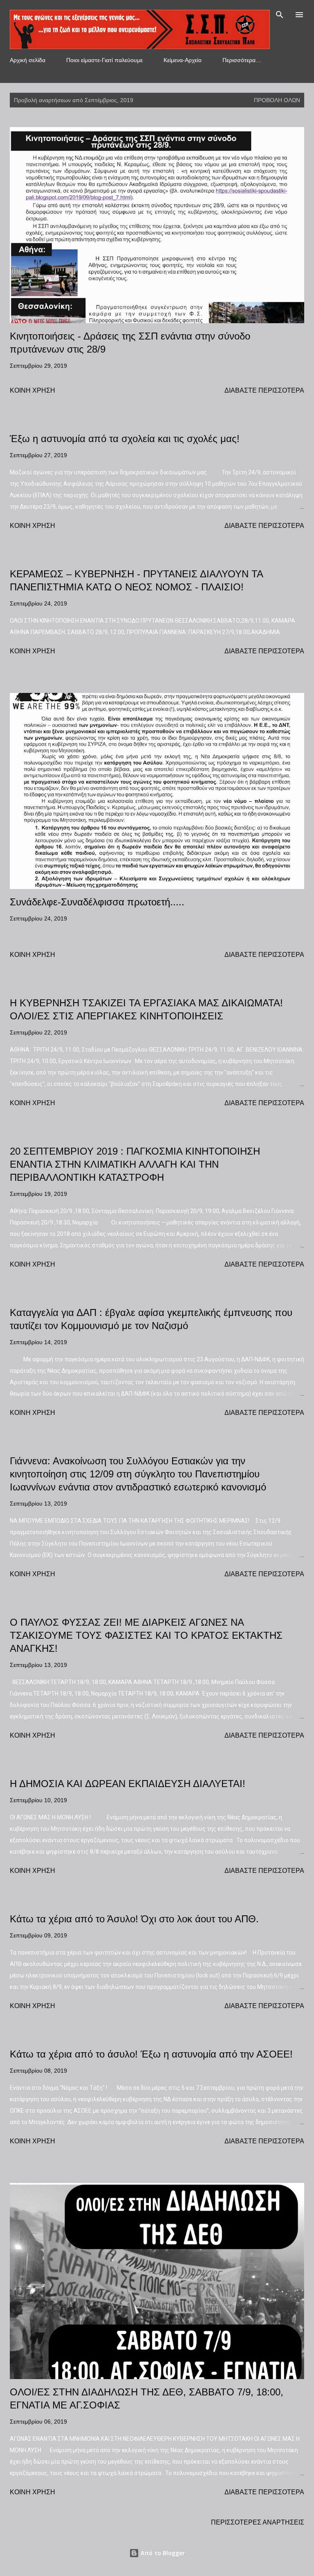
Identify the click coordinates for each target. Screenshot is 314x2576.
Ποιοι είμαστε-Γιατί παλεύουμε (104, 60)
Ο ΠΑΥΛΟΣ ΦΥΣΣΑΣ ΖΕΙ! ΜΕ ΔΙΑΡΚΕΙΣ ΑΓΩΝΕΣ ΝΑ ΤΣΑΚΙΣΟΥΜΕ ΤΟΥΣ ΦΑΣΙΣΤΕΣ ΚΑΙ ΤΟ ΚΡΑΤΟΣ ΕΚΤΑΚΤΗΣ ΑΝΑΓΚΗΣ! (146, 1635)
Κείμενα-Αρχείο (183, 60)
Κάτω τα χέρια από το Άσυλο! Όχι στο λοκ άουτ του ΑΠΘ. (134, 1919)
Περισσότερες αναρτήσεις (258, 2522)
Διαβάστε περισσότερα (264, 390)
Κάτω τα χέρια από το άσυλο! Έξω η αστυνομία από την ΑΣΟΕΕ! (151, 2054)
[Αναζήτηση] (280, 15)
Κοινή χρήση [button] (33, 390)
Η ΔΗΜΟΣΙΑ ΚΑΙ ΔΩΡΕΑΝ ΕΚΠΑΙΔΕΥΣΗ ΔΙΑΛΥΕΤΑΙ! (128, 1784)
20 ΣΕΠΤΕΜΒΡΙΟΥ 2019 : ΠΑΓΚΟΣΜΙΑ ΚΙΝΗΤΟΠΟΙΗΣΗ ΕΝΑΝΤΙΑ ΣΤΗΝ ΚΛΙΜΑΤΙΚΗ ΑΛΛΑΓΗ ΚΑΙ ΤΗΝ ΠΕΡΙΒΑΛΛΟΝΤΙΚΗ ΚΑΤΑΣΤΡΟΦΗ (135, 1164)
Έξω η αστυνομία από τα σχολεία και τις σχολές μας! (125, 439)
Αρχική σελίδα (28, 60)
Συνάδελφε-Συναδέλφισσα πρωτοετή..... (97, 902)
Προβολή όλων (277, 100)
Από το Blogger (162, 2553)
